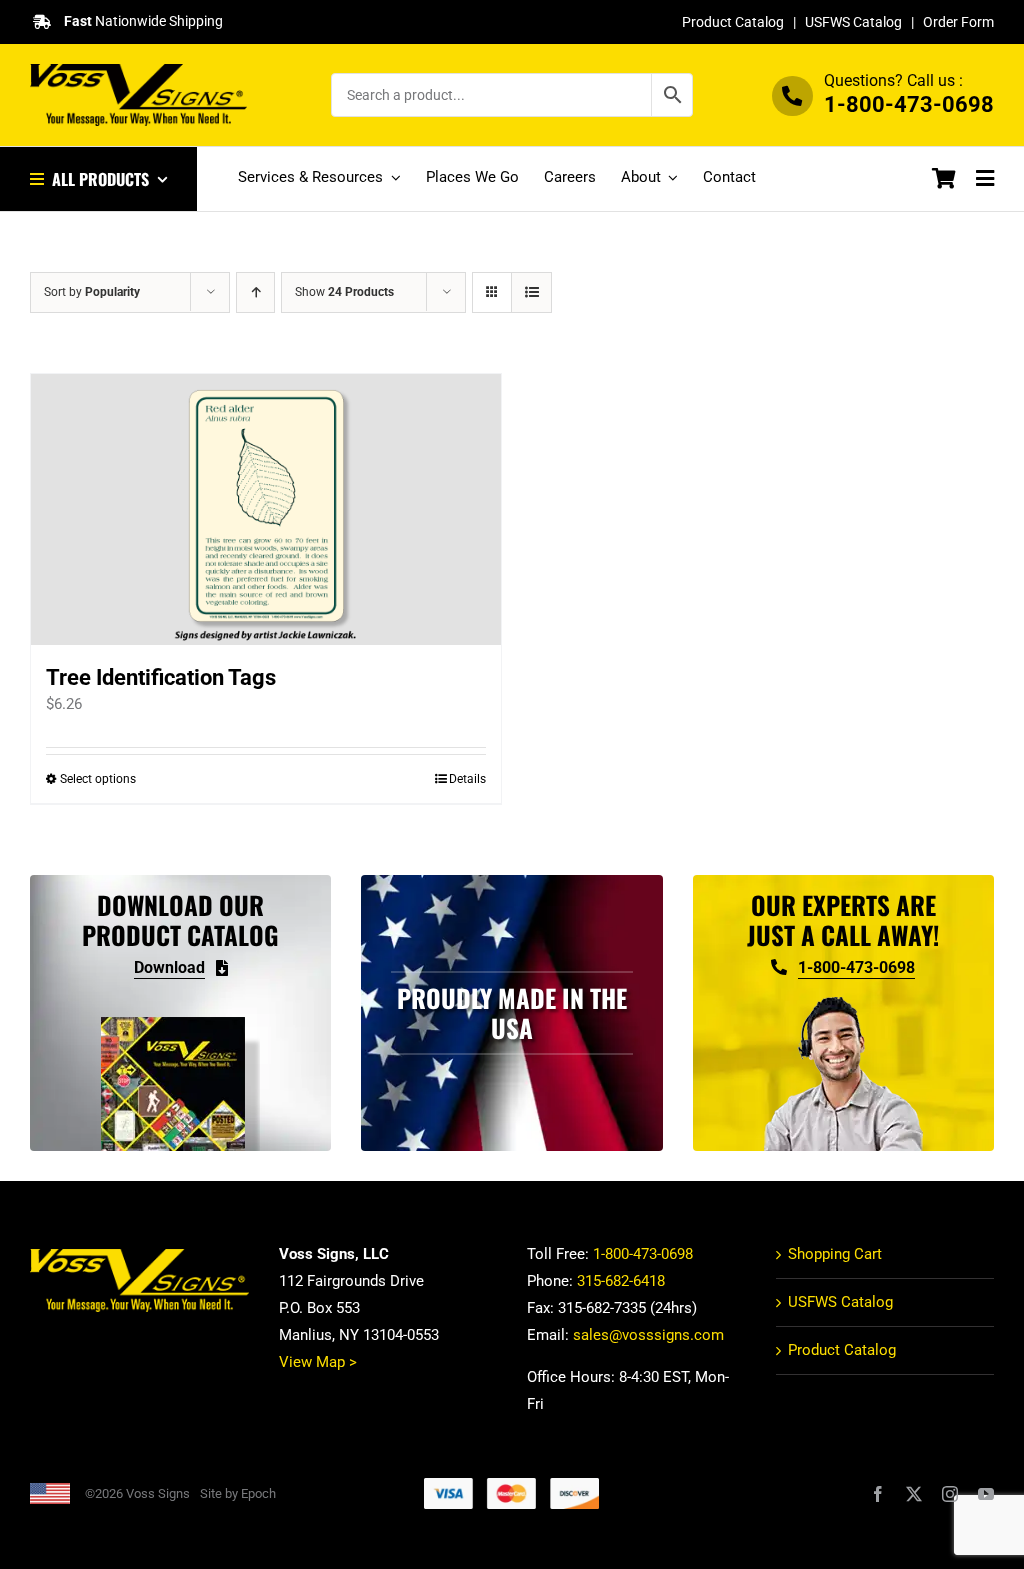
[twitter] (914, 1494)
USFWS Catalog (853, 22)
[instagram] (950, 1494)
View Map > (318, 1362)
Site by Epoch (238, 1493)
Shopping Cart (835, 1254)
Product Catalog (733, 22)
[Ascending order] (255, 292)
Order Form (958, 22)
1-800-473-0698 (909, 104)
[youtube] (986, 1494)
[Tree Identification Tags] (266, 509)
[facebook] (878, 1494)
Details (467, 779)
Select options (98, 779)
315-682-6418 (621, 1281)
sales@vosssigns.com (648, 1335)
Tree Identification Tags (161, 677)
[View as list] (531, 292)
